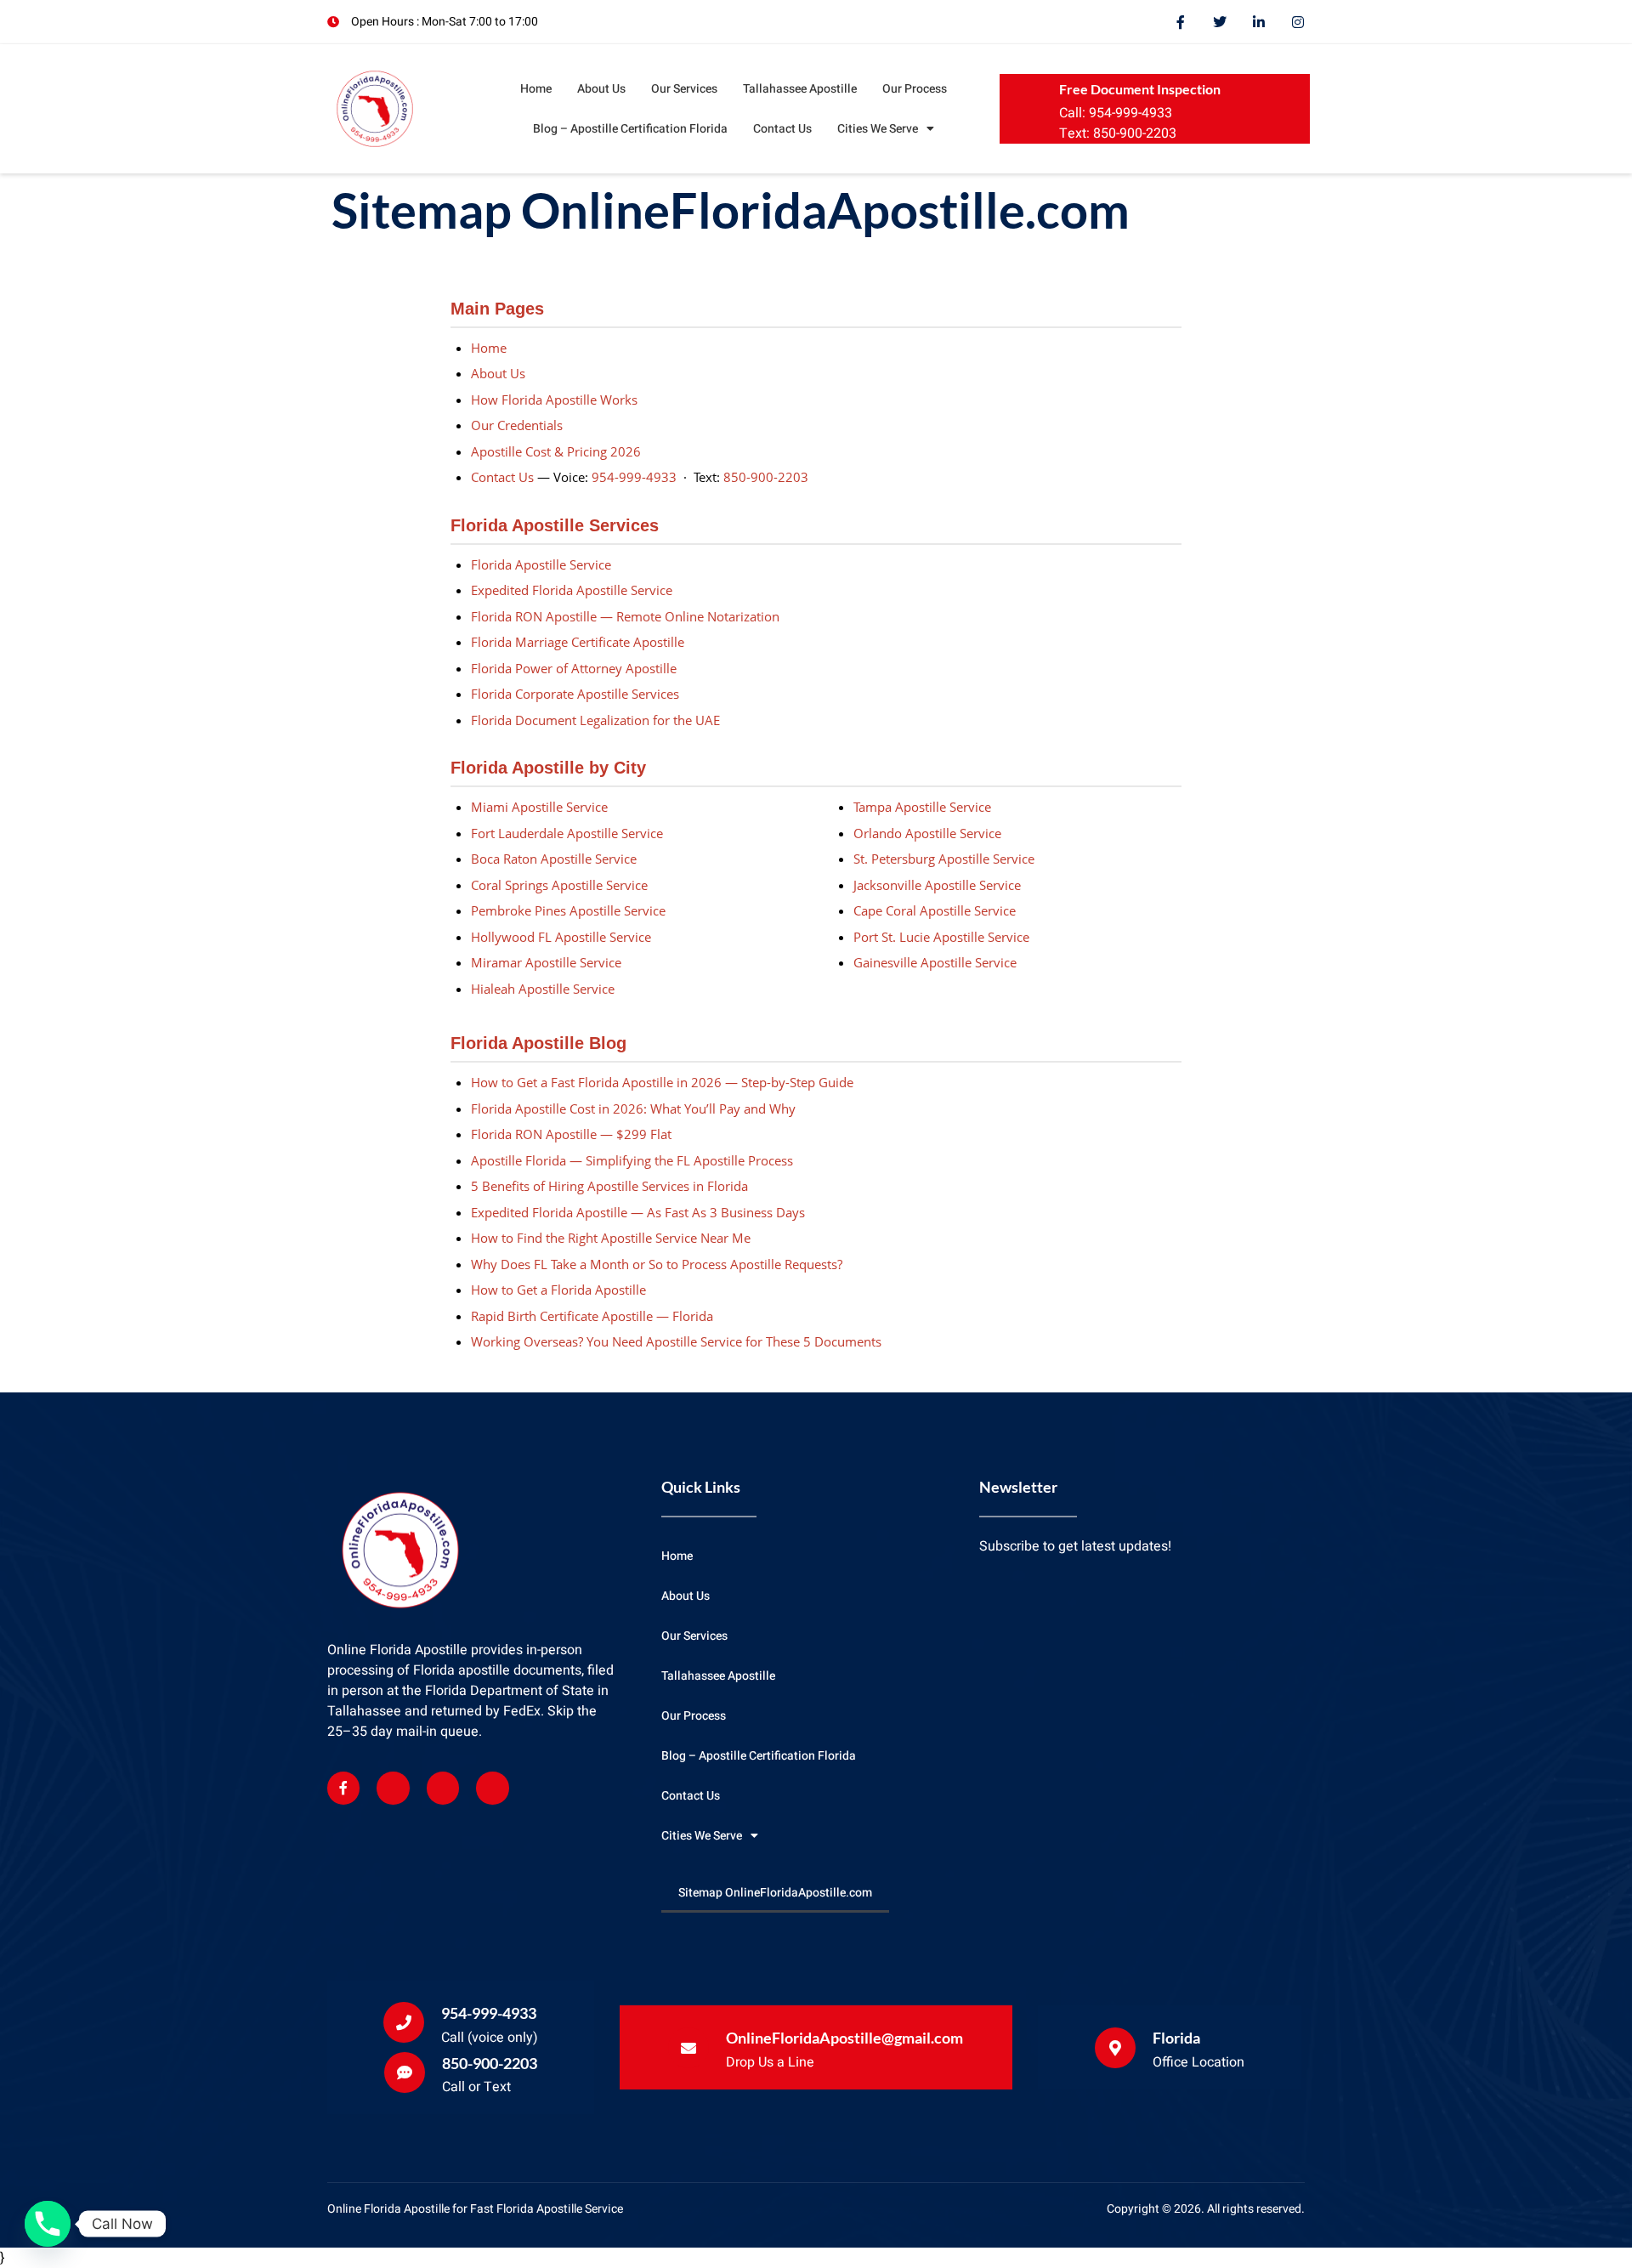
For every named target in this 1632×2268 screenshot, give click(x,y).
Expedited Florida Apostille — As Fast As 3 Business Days (638, 1212)
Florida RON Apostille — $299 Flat (571, 1134)
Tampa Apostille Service (922, 807)
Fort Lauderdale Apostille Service (567, 833)
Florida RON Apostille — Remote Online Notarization (625, 616)
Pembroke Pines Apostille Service (568, 910)
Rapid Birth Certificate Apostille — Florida (592, 1316)
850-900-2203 (766, 477)
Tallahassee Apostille (800, 89)
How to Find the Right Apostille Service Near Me (611, 1238)
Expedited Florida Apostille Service (572, 590)
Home (536, 89)
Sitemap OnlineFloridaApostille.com (775, 1893)
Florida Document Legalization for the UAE (595, 720)
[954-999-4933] (404, 2022)
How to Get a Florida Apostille (558, 1290)
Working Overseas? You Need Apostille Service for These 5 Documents (676, 1341)
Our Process (915, 89)
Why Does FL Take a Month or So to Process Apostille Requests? (657, 1264)
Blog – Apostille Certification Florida (630, 129)
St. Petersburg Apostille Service (944, 859)
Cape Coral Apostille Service (935, 910)
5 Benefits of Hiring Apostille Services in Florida (609, 1186)
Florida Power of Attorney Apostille (574, 668)
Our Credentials (517, 425)
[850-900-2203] (405, 2072)
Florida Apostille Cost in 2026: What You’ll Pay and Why (633, 1108)
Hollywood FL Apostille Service (561, 937)
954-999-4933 (634, 477)
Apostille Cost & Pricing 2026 (556, 451)
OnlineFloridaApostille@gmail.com (844, 2038)
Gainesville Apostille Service (935, 962)
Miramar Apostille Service (546, 962)
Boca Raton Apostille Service (554, 859)
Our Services (684, 89)
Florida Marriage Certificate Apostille (578, 642)
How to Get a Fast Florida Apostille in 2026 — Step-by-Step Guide (662, 1082)
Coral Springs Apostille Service (559, 885)
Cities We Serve (878, 129)
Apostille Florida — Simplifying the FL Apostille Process (632, 1160)
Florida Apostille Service (541, 564)
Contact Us (782, 129)
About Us (601, 89)
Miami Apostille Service (539, 807)
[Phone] (48, 2224)
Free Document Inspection (1140, 89)
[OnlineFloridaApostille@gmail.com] (688, 2048)
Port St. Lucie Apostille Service (941, 937)
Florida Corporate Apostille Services (575, 694)
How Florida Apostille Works (554, 400)
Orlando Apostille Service (927, 833)
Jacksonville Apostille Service (937, 885)
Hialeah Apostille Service (543, 989)
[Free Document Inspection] (1034, 109)
